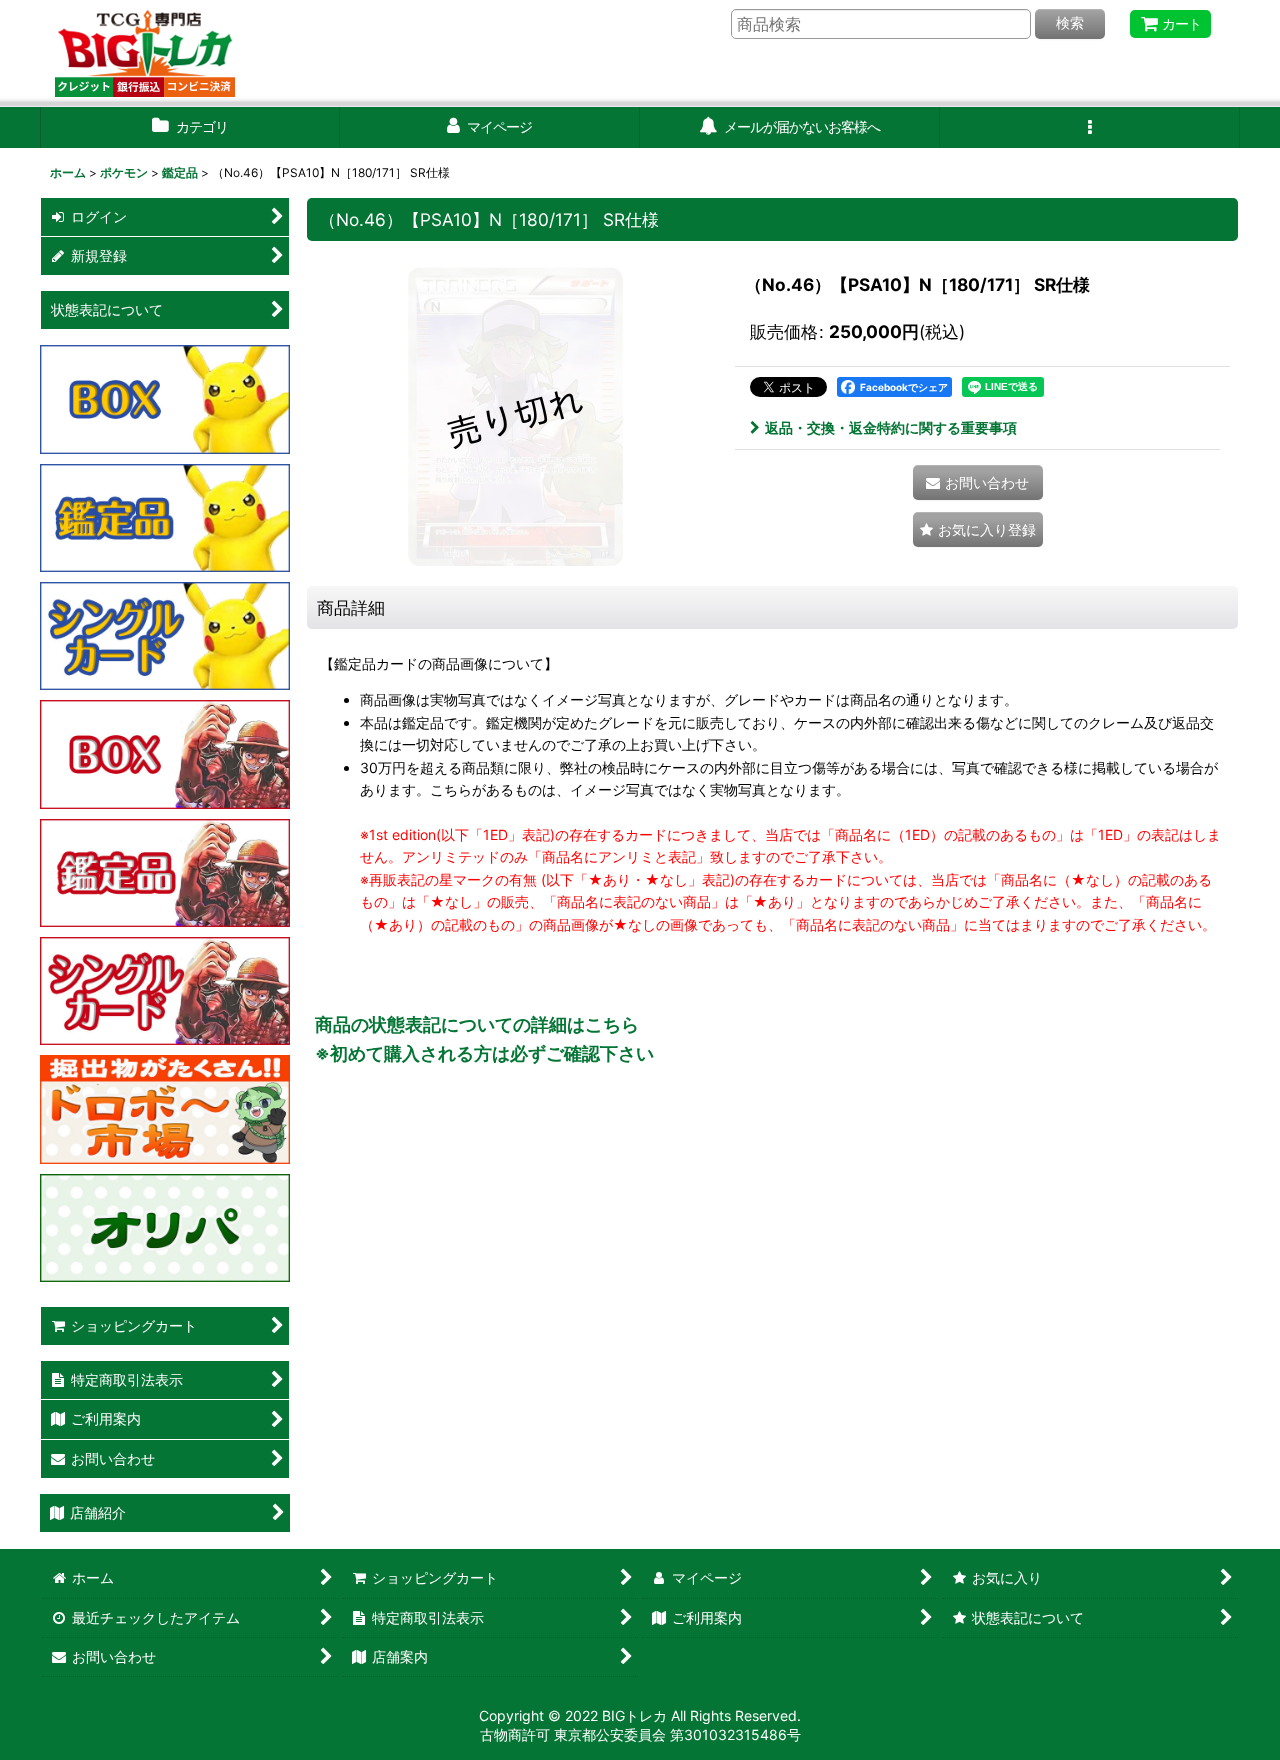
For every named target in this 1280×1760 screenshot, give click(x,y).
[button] (1090, 127)
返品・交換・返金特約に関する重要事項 (891, 427)
